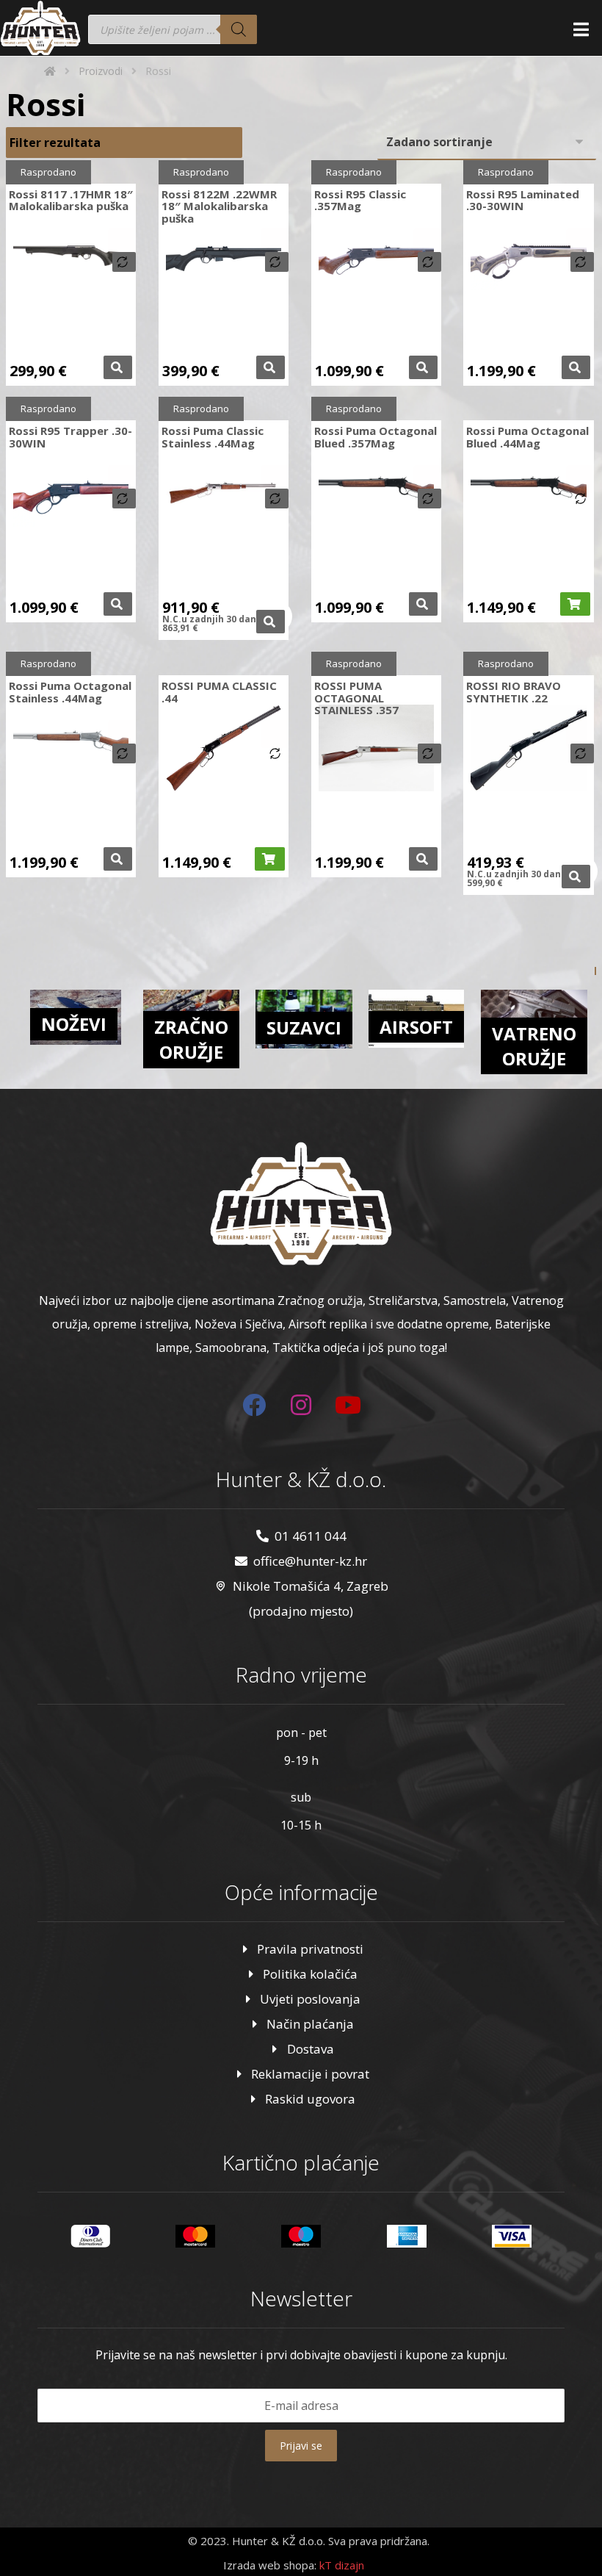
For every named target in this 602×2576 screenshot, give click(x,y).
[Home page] (50, 71)
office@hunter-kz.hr (310, 1561)
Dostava (311, 2049)
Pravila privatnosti (310, 1949)
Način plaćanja (310, 2024)
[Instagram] (301, 1405)
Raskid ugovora (310, 2099)
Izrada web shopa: (270, 2565)
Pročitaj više (118, 367)
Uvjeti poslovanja (310, 1999)
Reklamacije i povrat (310, 2074)
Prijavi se (301, 2446)
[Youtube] (348, 1405)
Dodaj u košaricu (575, 604)
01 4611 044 (311, 1536)
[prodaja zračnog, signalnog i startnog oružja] (40, 28)
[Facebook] (254, 1405)
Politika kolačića (310, 1974)
